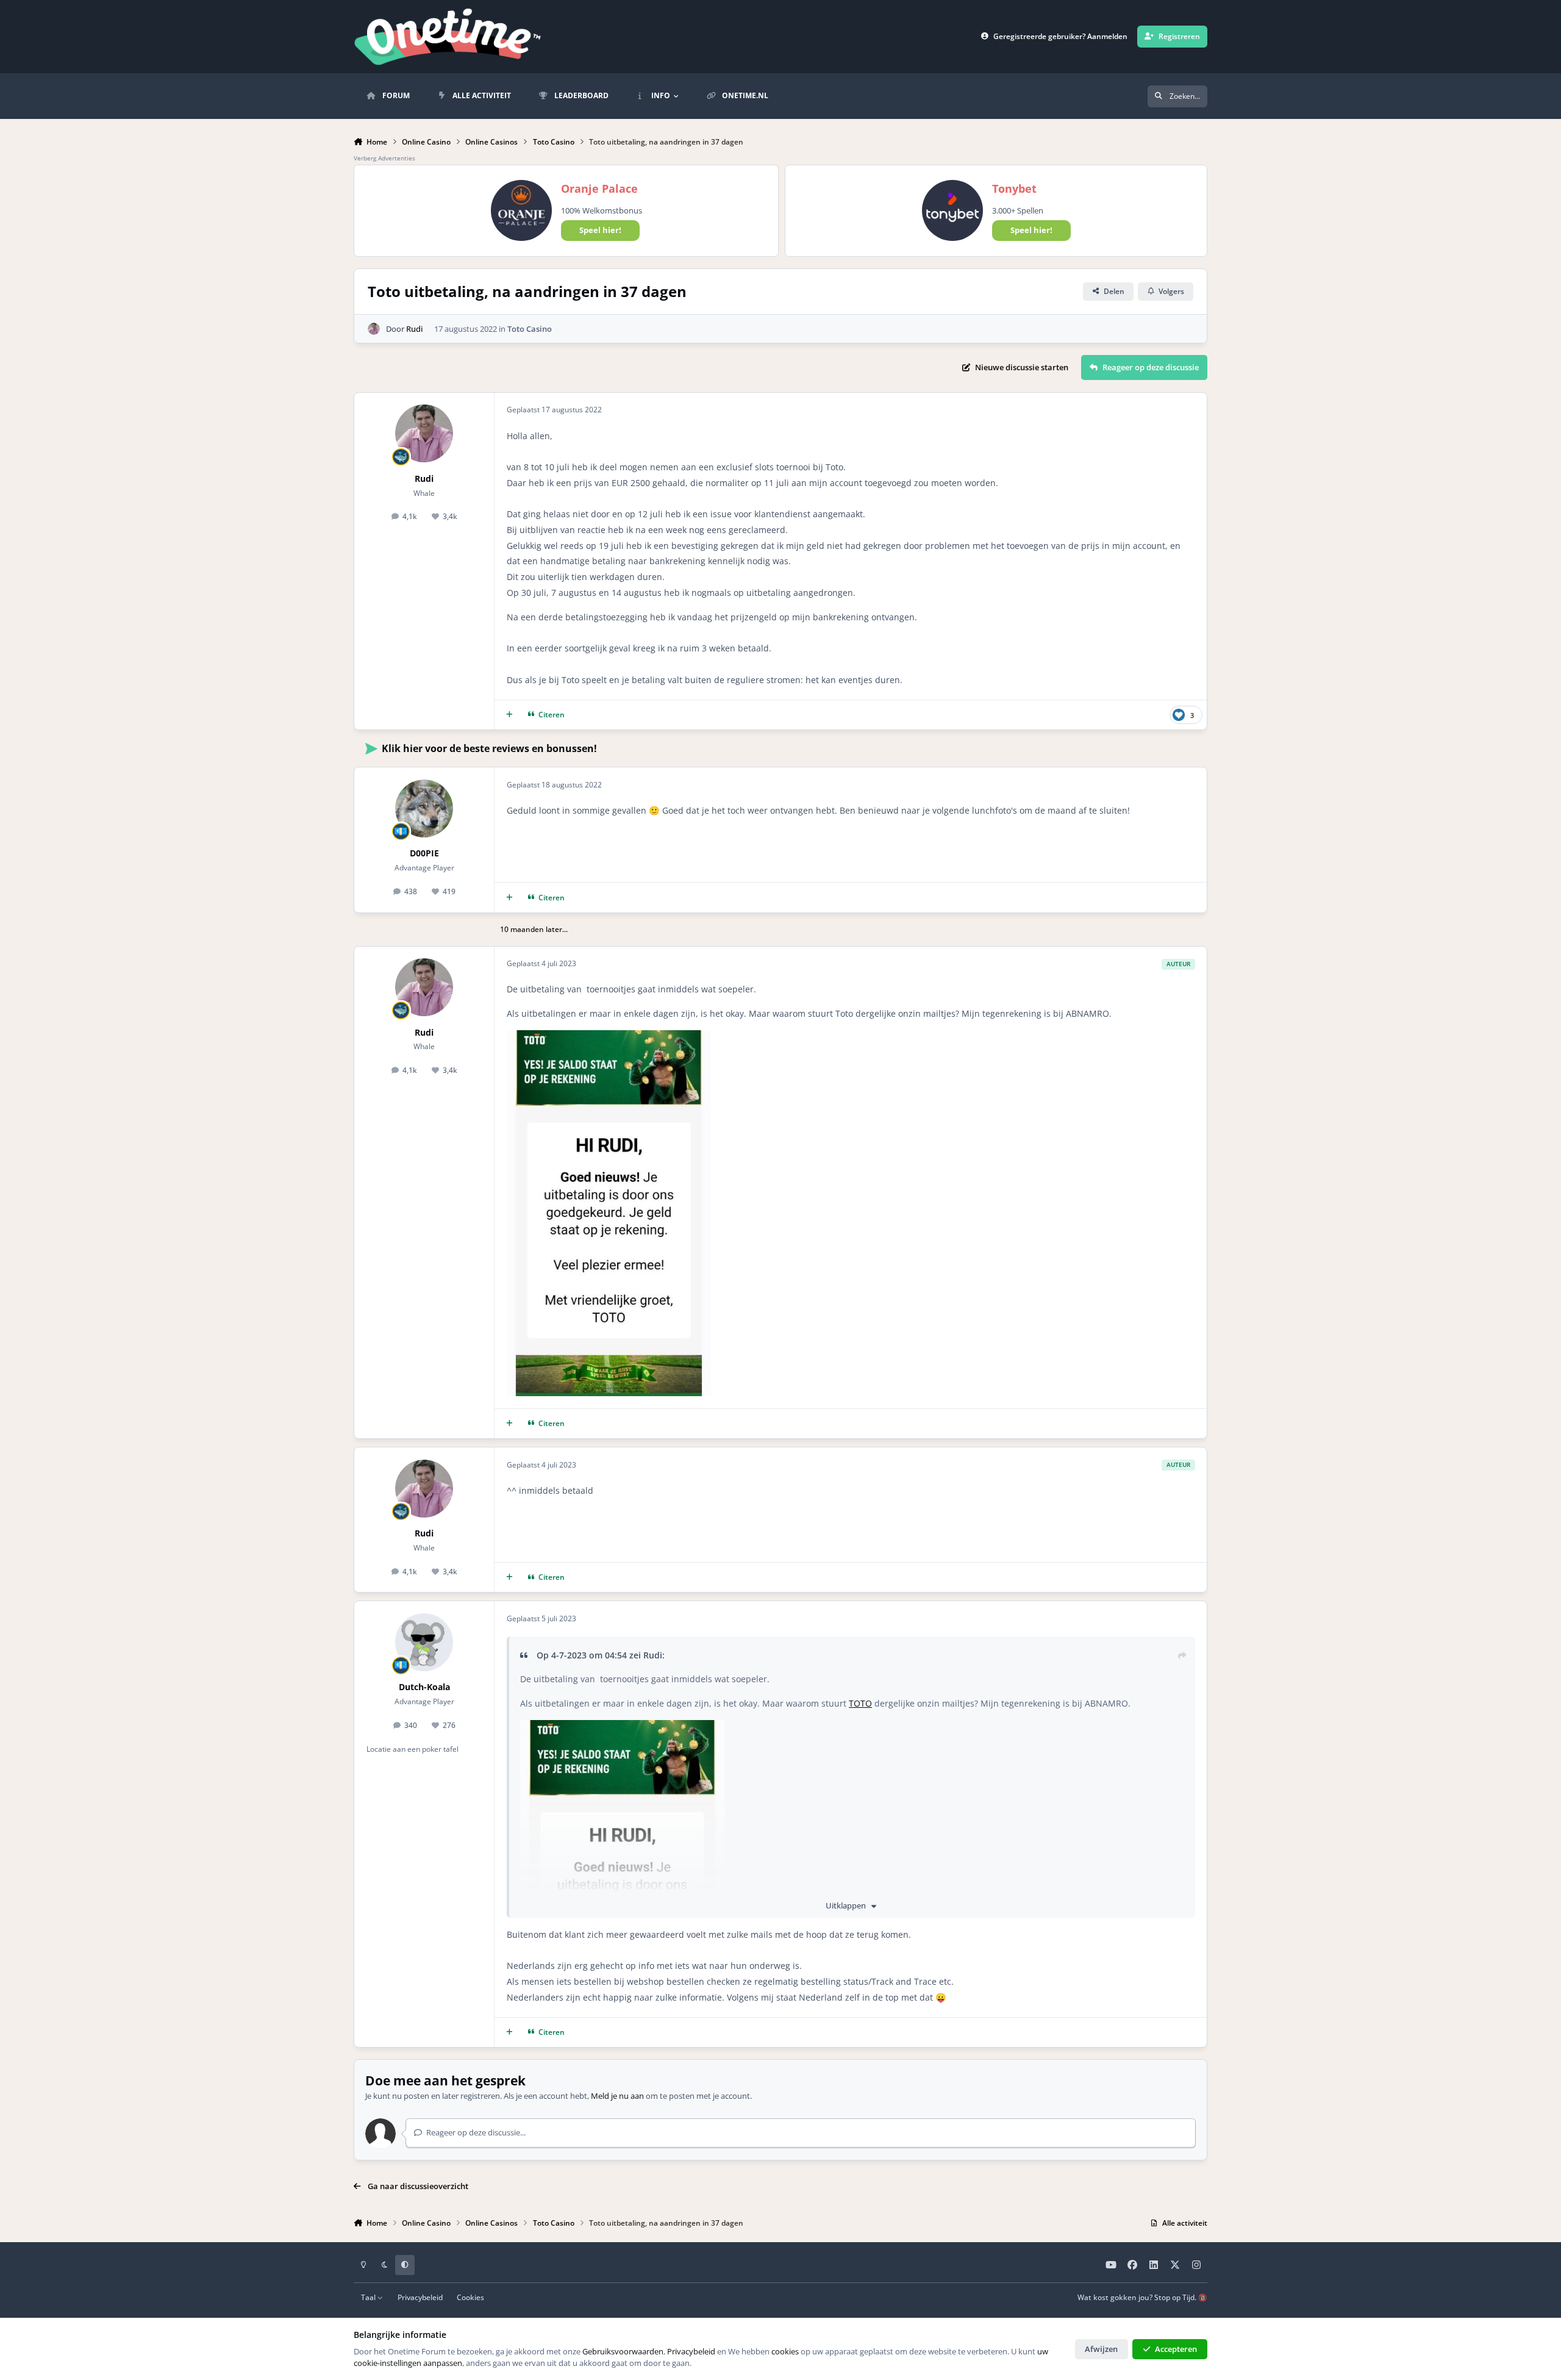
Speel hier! (600, 230)
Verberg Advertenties (384, 158)
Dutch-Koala (424, 1687)
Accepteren (1176, 2349)
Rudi (414, 329)
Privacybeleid (420, 2297)
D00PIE (424, 853)
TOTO (860, 1703)
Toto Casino (530, 329)
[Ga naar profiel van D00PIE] (424, 808)
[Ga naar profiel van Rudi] (374, 329)
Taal (369, 2297)
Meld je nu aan (617, 2096)
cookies (785, 2351)
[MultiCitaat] (509, 715)
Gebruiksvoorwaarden (623, 2351)
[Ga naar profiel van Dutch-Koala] (424, 1642)
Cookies (470, 2297)
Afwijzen (1101, 2349)
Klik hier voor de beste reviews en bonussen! (489, 748)
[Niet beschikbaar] (609, 1038)
